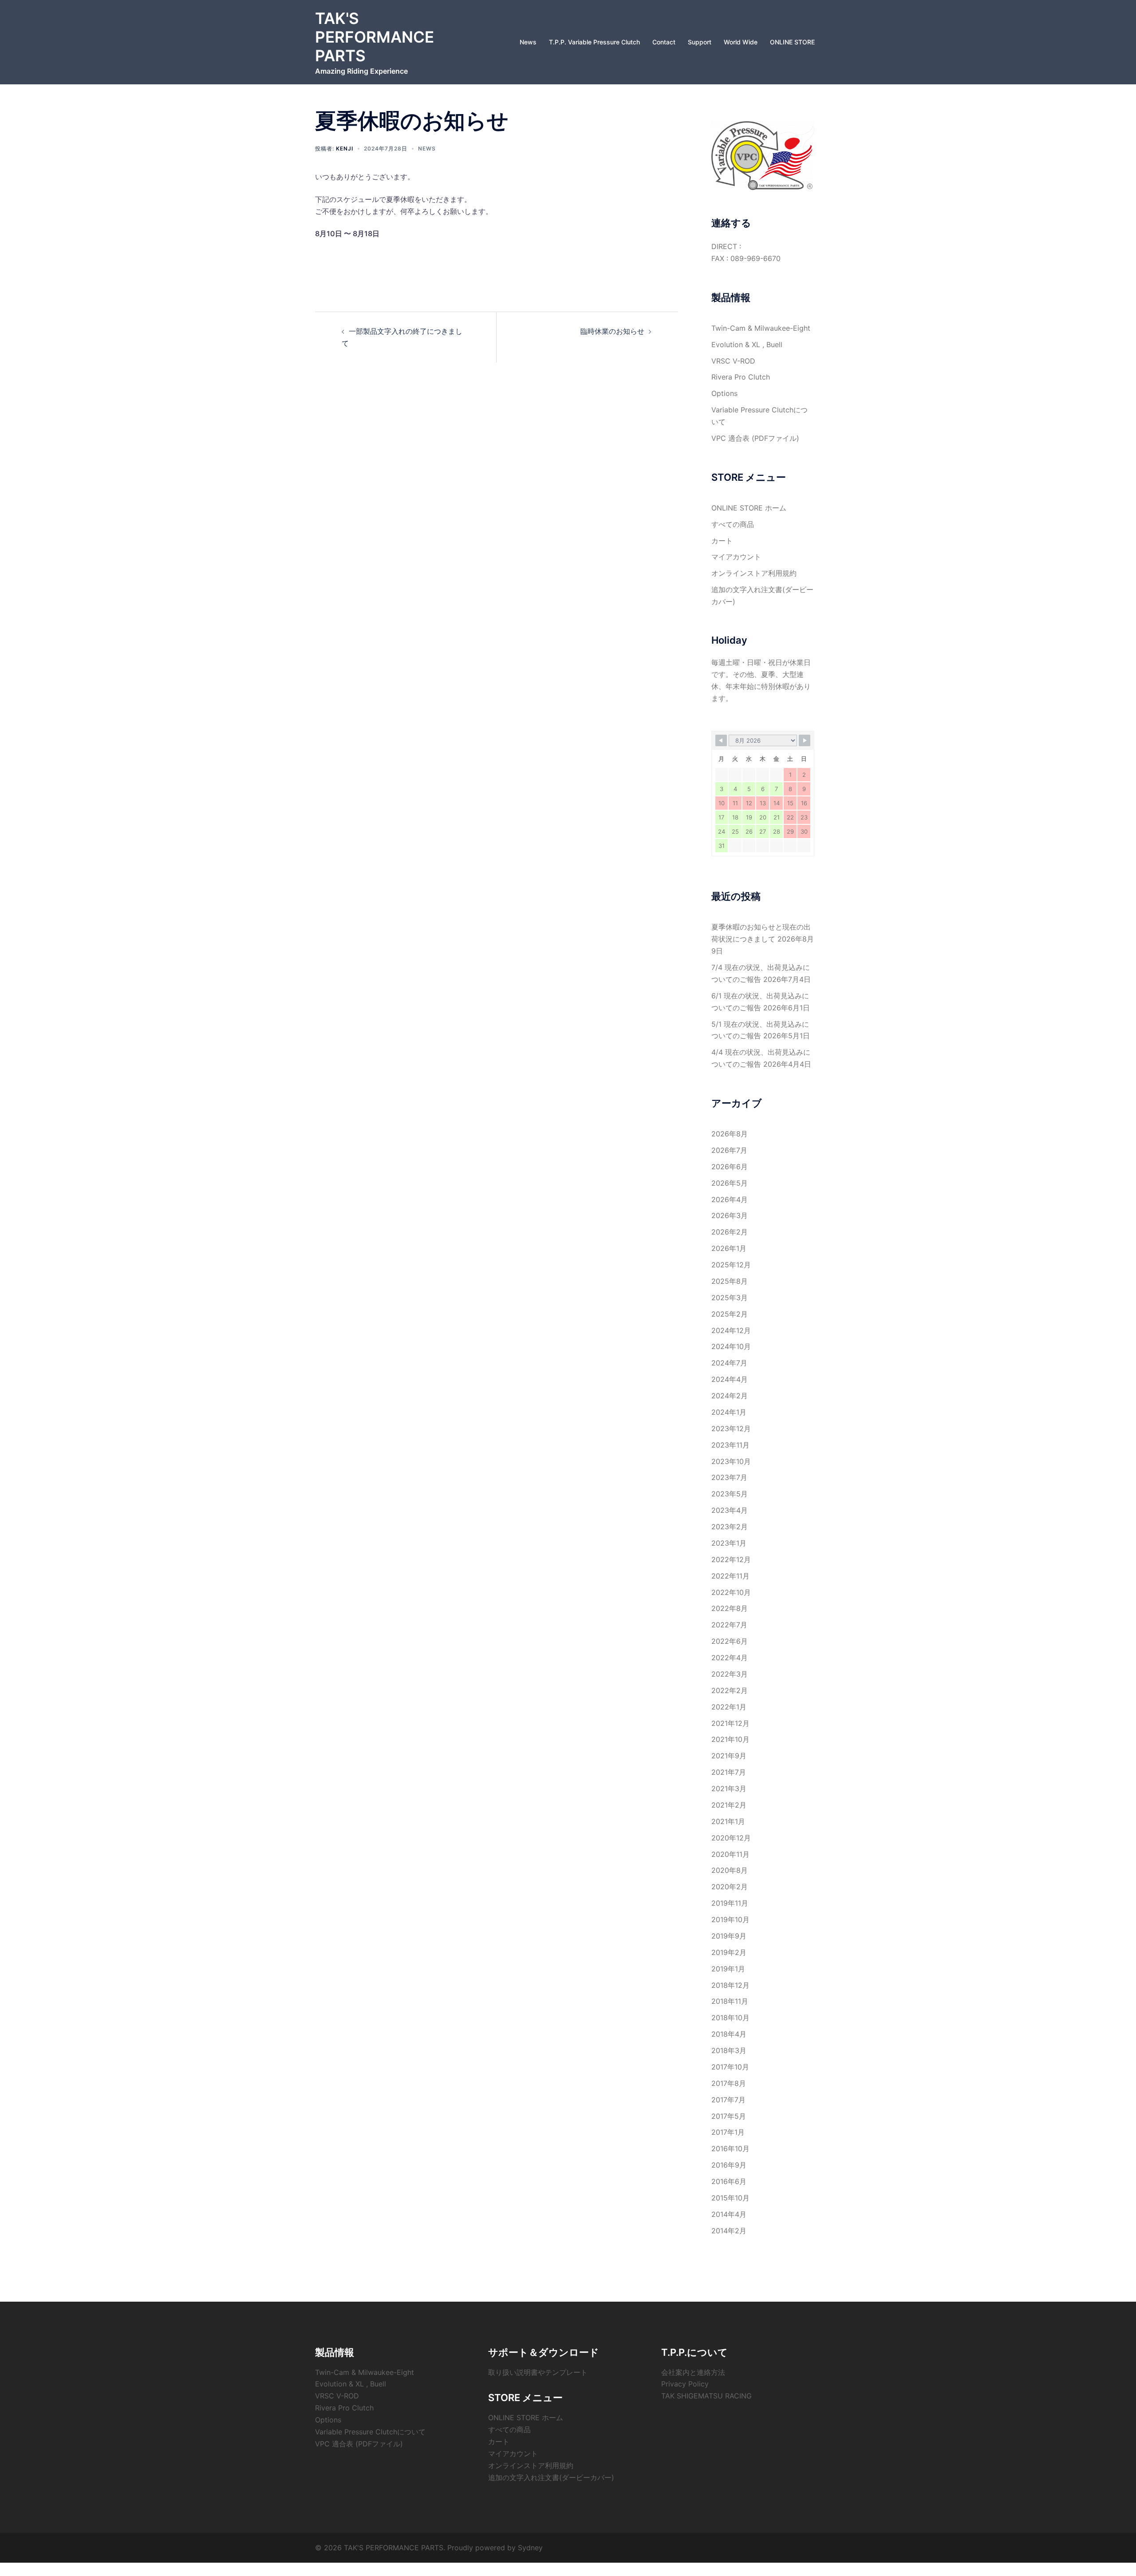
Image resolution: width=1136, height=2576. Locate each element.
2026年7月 (729, 1150)
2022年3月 (730, 1674)
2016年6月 (729, 2181)
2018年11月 (730, 2001)
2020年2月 (730, 1887)
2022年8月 (730, 1608)
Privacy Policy (685, 2384)
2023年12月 (731, 1428)
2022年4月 (730, 1658)
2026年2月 (730, 1232)
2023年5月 (730, 1494)
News (528, 42)
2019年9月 (729, 1936)
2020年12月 (731, 1838)
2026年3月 (730, 1215)
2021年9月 (729, 1756)
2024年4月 (730, 1379)
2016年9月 (729, 2165)
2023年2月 (730, 1527)
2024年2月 (730, 1396)
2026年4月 (730, 1199)
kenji (345, 148)
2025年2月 (730, 1314)
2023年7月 (729, 1477)
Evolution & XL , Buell (747, 344)
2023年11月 (730, 1445)
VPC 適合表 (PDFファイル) (755, 438)
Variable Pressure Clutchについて (370, 2432)
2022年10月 (731, 1592)
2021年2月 (729, 1805)
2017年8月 (729, 2083)
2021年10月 (730, 1739)
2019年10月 (730, 1919)
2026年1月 (729, 1248)
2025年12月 (731, 1265)
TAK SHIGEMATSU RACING (706, 2396)
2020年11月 (730, 1854)
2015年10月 (730, 2198)
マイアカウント (736, 557)
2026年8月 (730, 1134)
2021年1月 (728, 1821)
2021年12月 (730, 1723)
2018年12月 (730, 1985)
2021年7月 (729, 1772)
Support (700, 42)
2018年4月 (729, 2034)
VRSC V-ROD (733, 361)
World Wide (741, 42)
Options (724, 393)
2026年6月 (730, 1167)
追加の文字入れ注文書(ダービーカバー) (551, 2477)
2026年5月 (730, 1183)
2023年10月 (731, 1461)
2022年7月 (729, 1625)
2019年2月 (729, 1952)
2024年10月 (731, 1346)
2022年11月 (730, 1576)
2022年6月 (730, 1641)
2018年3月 (729, 2050)
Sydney (530, 2548)
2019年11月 (730, 1903)
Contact (664, 42)
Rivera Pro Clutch (741, 377)
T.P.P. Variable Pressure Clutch (594, 42)
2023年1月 (729, 1543)
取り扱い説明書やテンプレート (538, 2372)
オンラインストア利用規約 (754, 573)
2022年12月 (731, 1559)
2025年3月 (730, 1298)
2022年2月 (730, 1690)
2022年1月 (729, 1707)
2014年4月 (729, 2214)
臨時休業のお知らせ (612, 331)
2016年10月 (730, 2149)
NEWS (427, 148)
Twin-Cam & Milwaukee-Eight (761, 328)
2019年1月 (728, 1969)
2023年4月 (730, 1510)
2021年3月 (729, 1789)
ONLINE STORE (792, 42)
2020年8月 (730, 1870)
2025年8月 (730, 1281)
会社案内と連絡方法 (693, 2372)
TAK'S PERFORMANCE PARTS (375, 37)
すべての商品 (733, 524)
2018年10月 (730, 2018)
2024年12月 (731, 1330)
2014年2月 (729, 2231)
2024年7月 (729, 1363)
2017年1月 (728, 2132)
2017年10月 (730, 2067)
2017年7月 (728, 2100)
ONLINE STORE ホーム (749, 508)
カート (722, 541)
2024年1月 (729, 1412)
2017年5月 (729, 2116)
